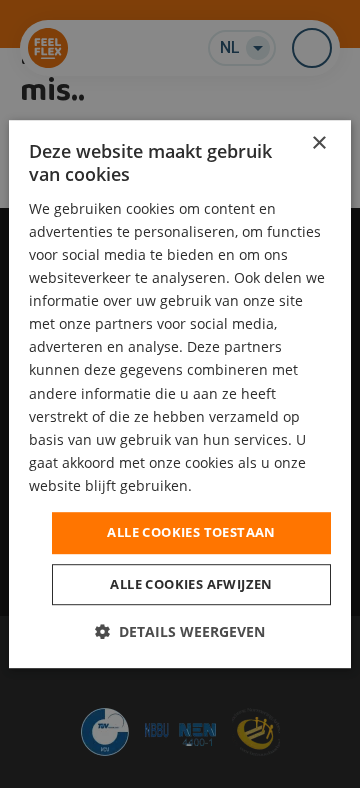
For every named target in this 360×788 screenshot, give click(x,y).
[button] (180, 631)
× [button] (318, 143)
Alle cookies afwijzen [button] (191, 584)
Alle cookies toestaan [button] (191, 532)
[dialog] (180, 394)
